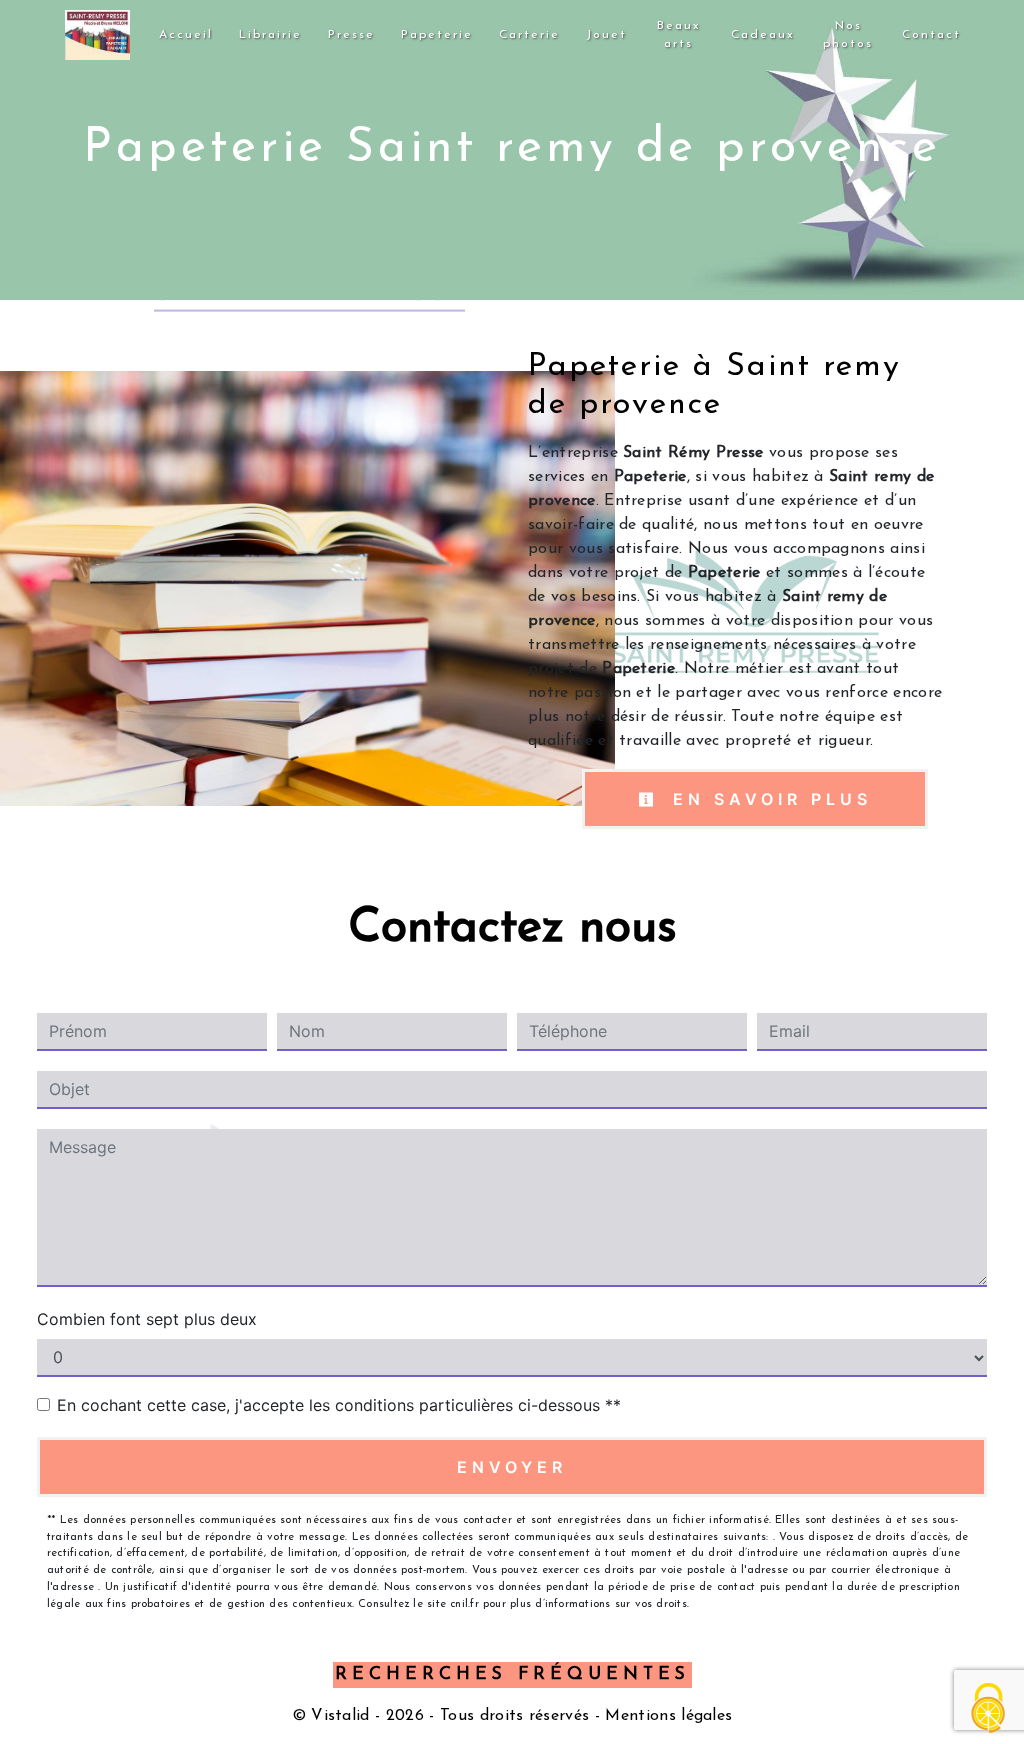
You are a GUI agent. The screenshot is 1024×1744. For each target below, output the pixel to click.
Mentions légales (666, 1716)
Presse (351, 35)
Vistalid (340, 1716)
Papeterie (437, 35)
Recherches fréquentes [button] (512, 1674)
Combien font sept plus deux (147, 1319)
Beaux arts (679, 35)
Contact (931, 35)
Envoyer (512, 1467)
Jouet (606, 35)
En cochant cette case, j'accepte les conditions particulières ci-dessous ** (339, 1405)
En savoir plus (768, 799)
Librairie (270, 35)
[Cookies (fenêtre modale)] (989, 1709)
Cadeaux (763, 35)
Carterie (529, 35)
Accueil (186, 35)
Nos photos (848, 35)
